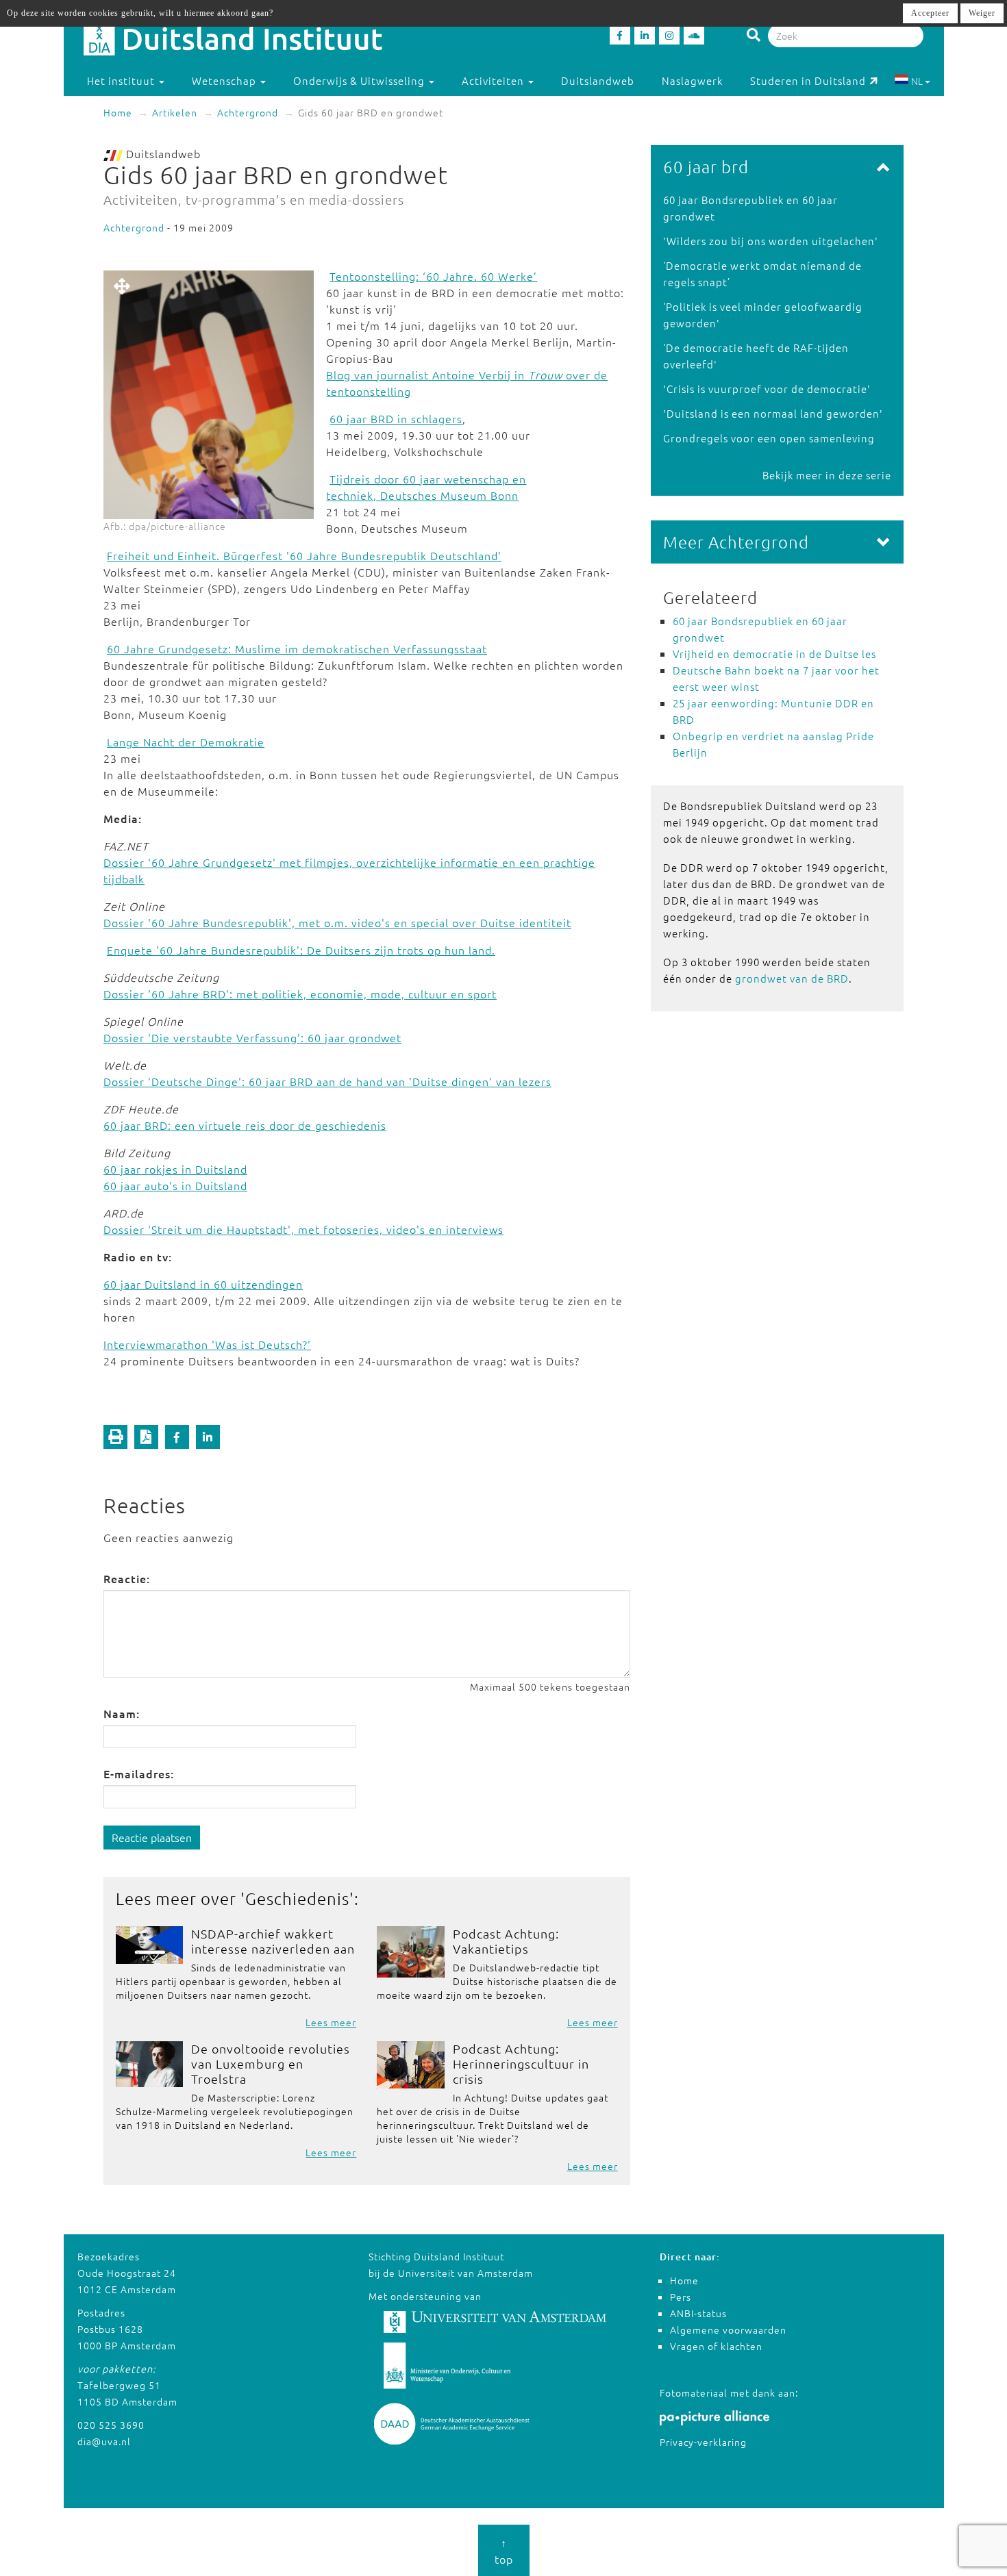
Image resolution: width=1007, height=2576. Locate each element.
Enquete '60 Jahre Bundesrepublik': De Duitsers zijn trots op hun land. (301, 950)
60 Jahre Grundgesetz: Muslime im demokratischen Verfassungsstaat (297, 648)
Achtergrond (248, 112)
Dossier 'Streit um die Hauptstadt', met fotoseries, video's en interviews (303, 1229)
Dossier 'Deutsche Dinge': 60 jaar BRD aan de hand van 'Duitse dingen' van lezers (327, 1081)
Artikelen (175, 112)
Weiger (982, 13)
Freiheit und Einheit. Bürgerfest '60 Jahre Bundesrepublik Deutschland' (304, 555)
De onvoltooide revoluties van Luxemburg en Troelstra (271, 2063)
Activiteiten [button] (494, 80)
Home (118, 112)
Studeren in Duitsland (808, 80)
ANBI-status (698, 2313)
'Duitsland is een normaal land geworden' (773, 413)
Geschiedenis (297, 1898)
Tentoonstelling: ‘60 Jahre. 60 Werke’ (433, 276)
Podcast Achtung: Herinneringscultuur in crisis (521, 2063)
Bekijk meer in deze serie (827, 475)
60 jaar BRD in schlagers (396, 418)
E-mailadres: (139, 1773)
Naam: (122, 1713)
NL (917, 81)
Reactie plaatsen (152, 1837)
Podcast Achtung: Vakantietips (506, 1941)
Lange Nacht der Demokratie (186, 742)
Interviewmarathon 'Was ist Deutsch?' (207, 1344)
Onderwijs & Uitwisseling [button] (360, 80)
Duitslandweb (598, 80)
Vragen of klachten (716, 2346)
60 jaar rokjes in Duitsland (175, 1169)
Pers (681, 2297)
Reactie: (127, 1578)
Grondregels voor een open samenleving (769, 438)
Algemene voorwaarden (728, 2329)
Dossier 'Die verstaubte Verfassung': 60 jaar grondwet (252, 1037)
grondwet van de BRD (792, 978)
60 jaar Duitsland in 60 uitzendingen (203, 1284)
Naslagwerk (692, 80)
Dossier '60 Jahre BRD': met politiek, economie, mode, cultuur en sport (300, 994)
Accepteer (930, 13)
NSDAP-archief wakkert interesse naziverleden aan (273, 1941)
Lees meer (331, 2022)
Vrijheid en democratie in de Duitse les (774, 654)
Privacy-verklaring (703, 2442)
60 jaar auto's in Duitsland (175, 1185)
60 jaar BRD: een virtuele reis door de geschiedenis (245, 1125)
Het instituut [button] (122, 80)
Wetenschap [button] (225, 80)
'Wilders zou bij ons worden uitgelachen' (771, 241)
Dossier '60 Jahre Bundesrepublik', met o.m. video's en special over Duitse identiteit (337, 922)
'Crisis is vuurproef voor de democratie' (767, 389)
